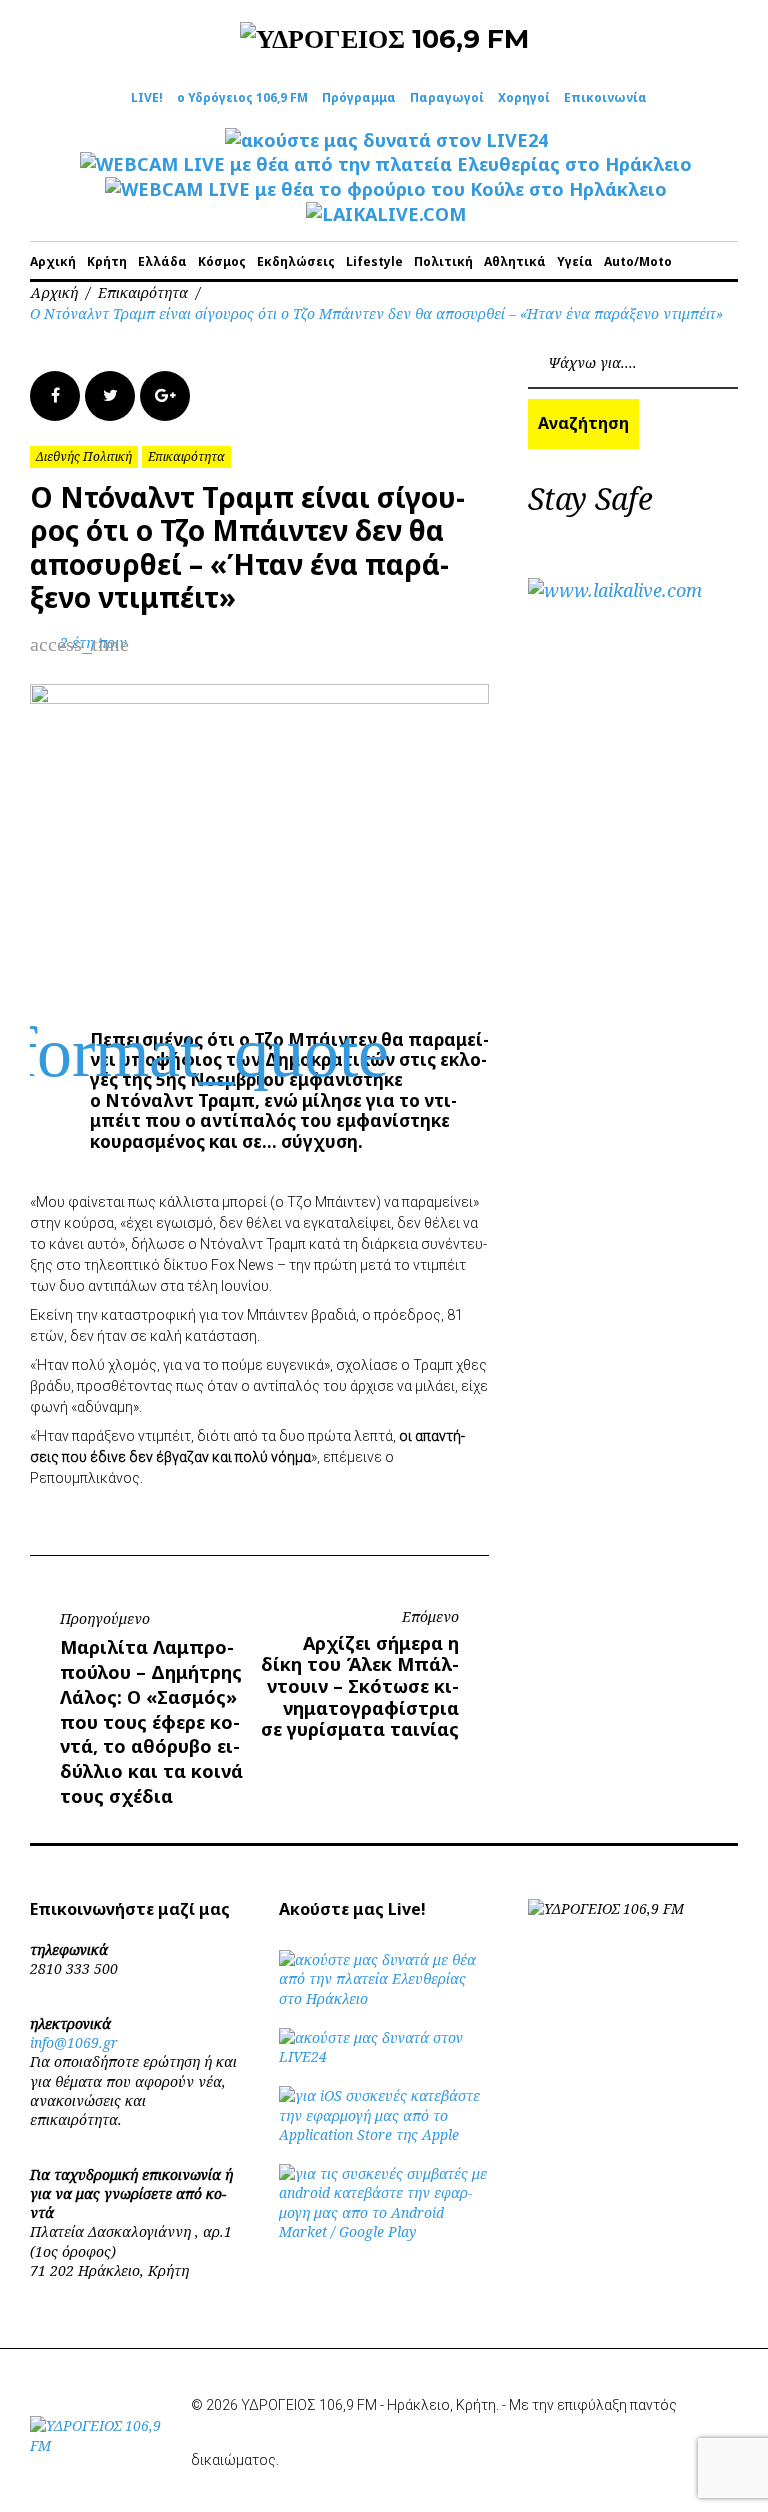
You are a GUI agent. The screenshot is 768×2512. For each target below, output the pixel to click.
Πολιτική (443, 261)
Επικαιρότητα (143, 292)
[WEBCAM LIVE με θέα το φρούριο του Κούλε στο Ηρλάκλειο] (386, 189)
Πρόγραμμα (359, 97)
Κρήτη (107, 261)
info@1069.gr (74, 2042)
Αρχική (53, 261)
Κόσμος (222, 261)
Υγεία (575, 261)
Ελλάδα (162, 261)
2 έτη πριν (93, 642)
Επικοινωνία (605, 97)
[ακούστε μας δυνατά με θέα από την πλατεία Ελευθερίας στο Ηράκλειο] (384, 1998)
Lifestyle (374, 261)
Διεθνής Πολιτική (84, 456)
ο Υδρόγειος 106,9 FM (242, 97)
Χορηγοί (524, 97)
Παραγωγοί (447, 97)
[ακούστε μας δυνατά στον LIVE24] (386, 140)
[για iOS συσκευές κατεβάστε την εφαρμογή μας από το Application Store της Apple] (384, 2134)
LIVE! (147, 97)
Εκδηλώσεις (296, 261)
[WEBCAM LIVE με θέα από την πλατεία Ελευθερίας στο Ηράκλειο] (386, 164)
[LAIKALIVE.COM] (386, 214)
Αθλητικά (515, 261)
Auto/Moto (638, 261)
